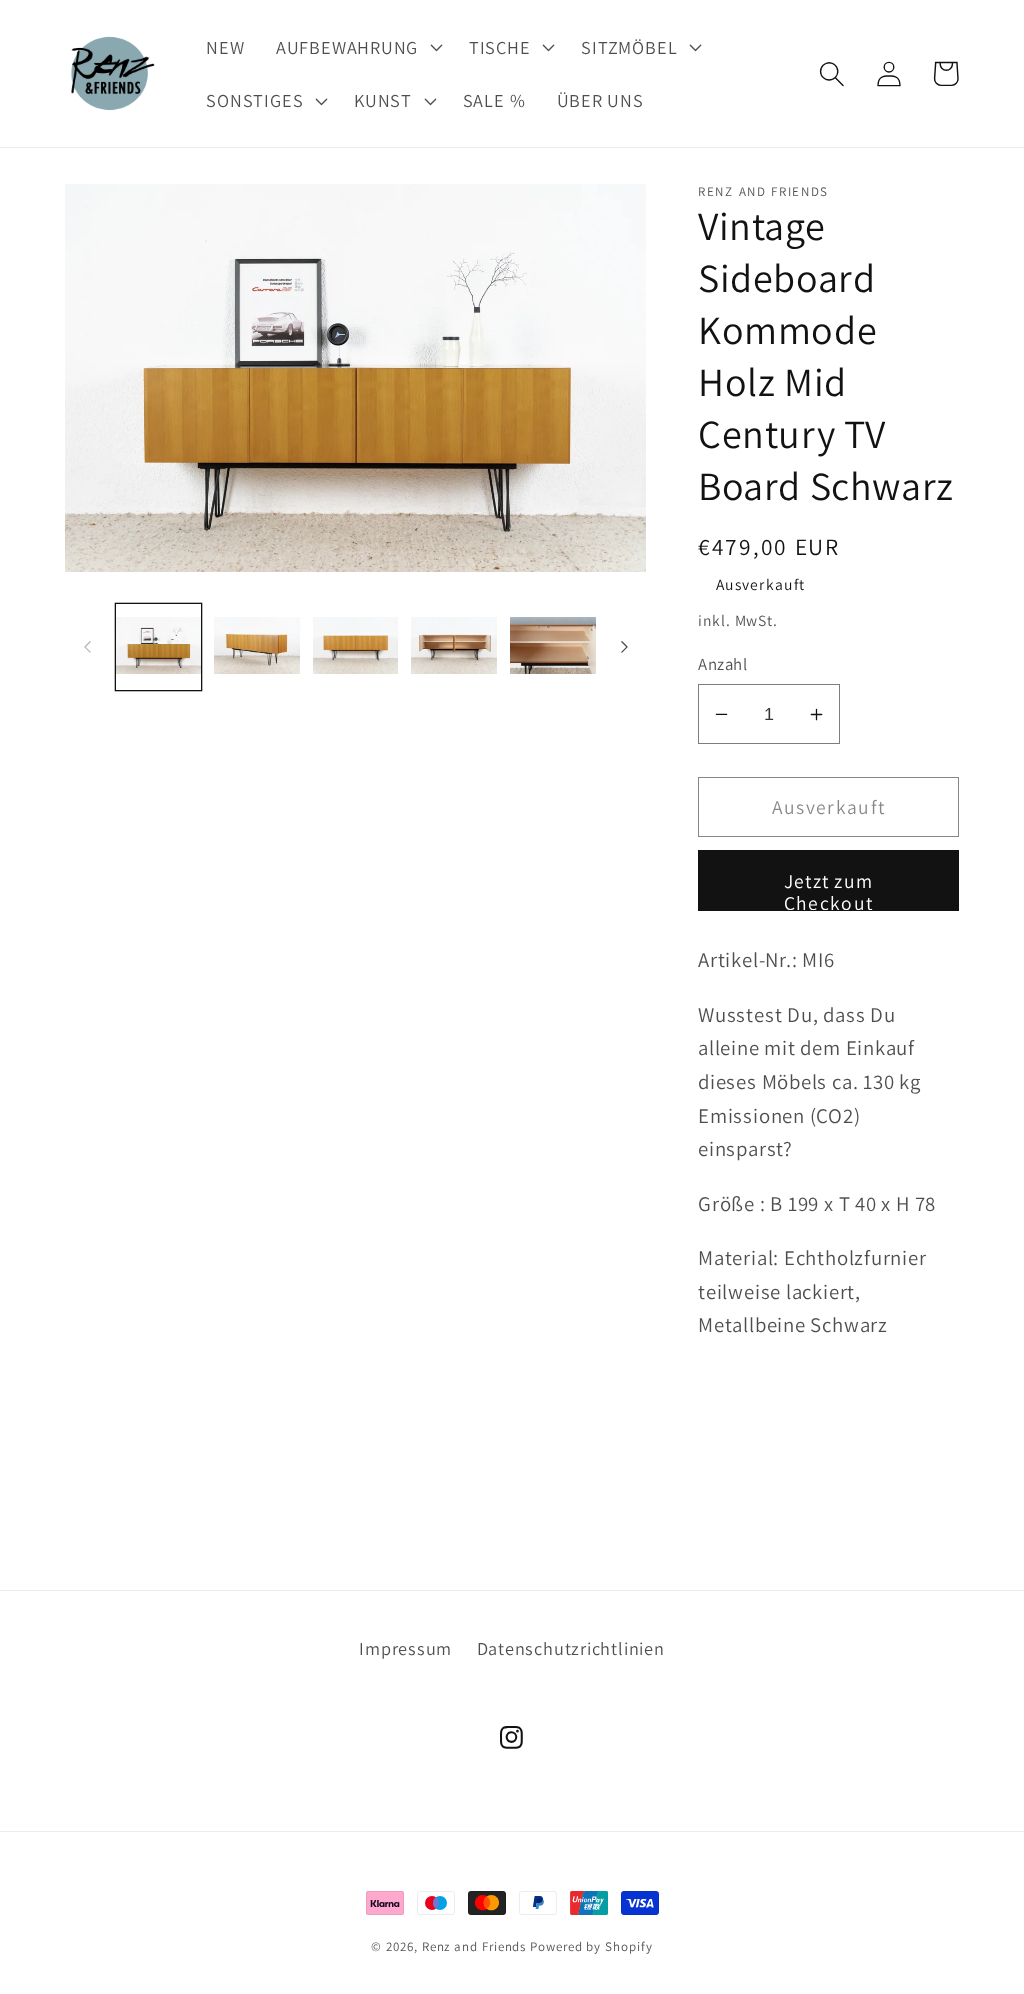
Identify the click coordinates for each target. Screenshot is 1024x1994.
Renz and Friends (474, 1946)
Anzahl (722, 664)
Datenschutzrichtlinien (571, 1648)
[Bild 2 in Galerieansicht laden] (257, 647)
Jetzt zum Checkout (829, 889)
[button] (356, 47)
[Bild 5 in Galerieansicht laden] (553, 647)
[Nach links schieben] (87, 647)
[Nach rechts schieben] (624, 647)
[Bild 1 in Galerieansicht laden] (159, 647)
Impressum (405, 1648)
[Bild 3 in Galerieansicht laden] (356, 647)
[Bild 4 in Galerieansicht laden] (454, 647)
